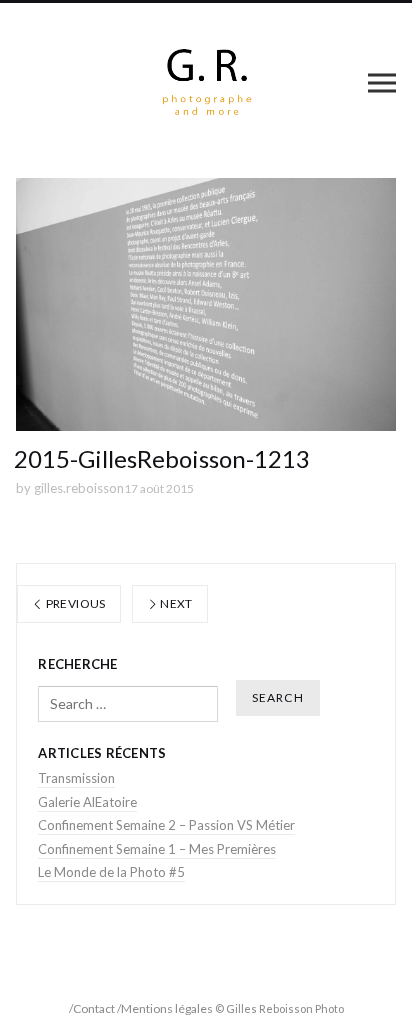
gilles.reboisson (79, 488)
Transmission (76, 778)
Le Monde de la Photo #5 (111, 872)
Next (175, 603)
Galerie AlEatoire (87, 802)
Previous (74, 603)
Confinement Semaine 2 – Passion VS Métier (166, 825)
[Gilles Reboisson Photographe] (206, 82)
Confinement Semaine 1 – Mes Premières (157, 849)
